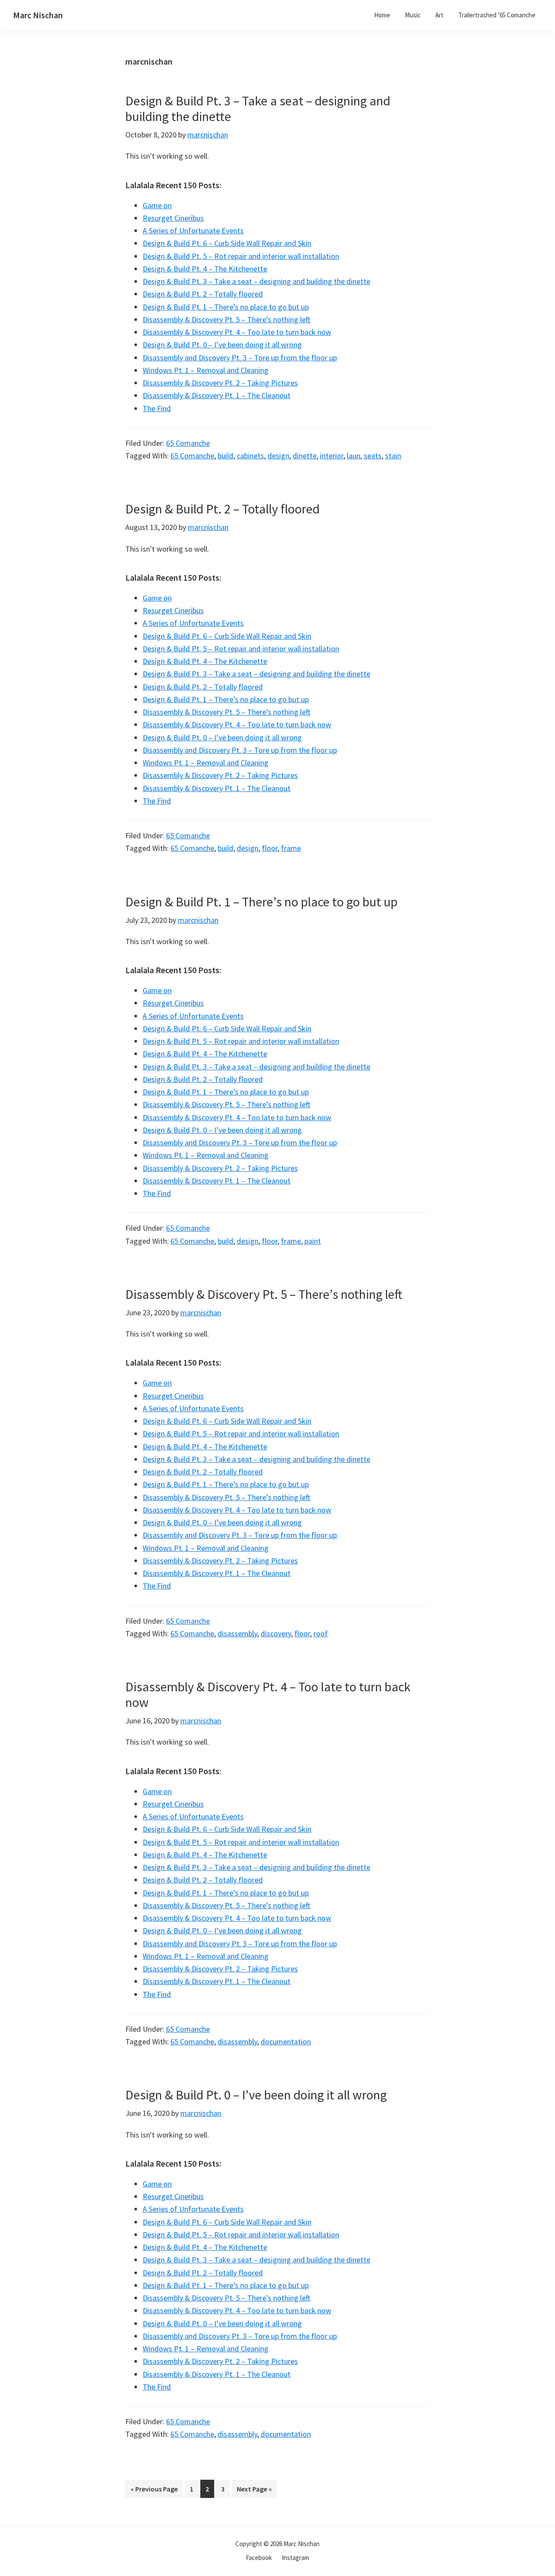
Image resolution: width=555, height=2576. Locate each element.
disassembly (237, 1633)
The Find (157, 408)
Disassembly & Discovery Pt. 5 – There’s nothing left (227, 319)
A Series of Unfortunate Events (193, 230)
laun (354, 456)
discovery (276, 1633)
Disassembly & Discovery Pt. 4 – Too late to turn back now (237, 332)
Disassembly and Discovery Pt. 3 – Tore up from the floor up (240, 358)
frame (291, 848)
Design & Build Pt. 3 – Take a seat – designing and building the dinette (258, 108)
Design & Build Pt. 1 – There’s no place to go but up (226, 307)
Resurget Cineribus (173, 218)
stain (393, 456)
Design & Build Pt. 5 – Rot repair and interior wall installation (241, 256)
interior (332, 456)
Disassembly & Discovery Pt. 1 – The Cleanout (217, 395)
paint (313, 1241)
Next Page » (254, 2491)
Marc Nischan (38, 15)
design (278, 456)
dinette (305, 456)
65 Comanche (188, 443)
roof (321, 1633)
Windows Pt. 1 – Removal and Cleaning (206, 370)
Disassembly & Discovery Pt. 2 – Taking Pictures (220, 383)
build (225, 456)
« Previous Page (154, 2491)
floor (270, 848)
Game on (157, 205)
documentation (286, 2042)
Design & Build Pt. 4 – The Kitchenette (205, 269)
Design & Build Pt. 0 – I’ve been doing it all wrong (222, 345)
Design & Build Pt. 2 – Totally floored (203, 294)
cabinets (250, 456)
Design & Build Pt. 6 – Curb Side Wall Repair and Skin (227, 243)
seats (373, 456)
